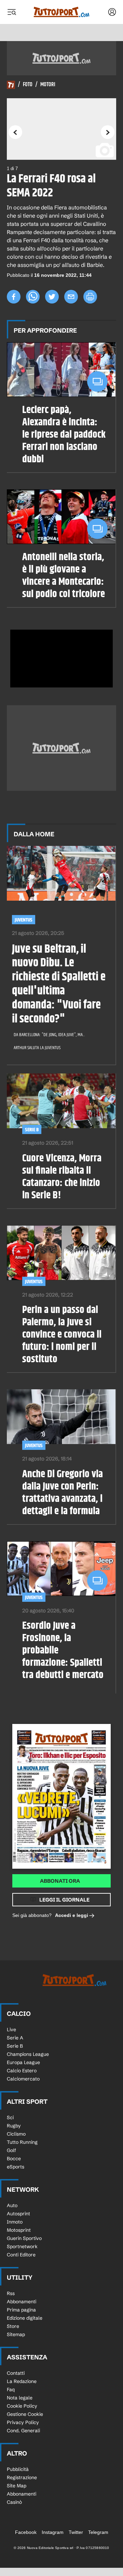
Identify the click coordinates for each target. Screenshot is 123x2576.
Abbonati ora (60, 1881)
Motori (48, 85)
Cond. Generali (23, 2431)
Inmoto (15, 2222)
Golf (11, 2150)
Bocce (14, 2159)
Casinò (14, 2502)
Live (11, 2030)
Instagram (53, 2532)
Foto (28, 85)
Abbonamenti (22, 2302)
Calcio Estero (22, 2071)
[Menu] (12, 12)
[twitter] (52, 297)
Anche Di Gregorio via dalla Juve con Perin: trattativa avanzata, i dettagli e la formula (63, 1493)
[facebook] (14, 297)
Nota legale (20, 2398)
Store (13, 2326)
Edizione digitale (25, 2318)
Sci (10, 2117)
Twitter (76, 2532)
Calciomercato (23, 2079)
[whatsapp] (33, 297)
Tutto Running (22, 2142)
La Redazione (22, 2381)
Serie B (32, 1130)
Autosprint (18, 2214)
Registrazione (22, 2477)
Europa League (23, 2062)
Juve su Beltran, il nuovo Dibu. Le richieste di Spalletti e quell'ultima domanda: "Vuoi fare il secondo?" (59, 984)
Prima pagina (21, 2310)
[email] (71, 297)
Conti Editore (21, 2255)
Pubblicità (18, 2469)
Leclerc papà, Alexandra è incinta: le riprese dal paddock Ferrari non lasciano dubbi (64, 435)
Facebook (26, 2532)
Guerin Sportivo (24, 2238)
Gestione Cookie (25, 2414)
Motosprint (19, 2230)
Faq (11, 2390)
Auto (12, 2205)
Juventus (24, 920)
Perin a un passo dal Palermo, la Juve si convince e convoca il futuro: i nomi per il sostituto (62, 1335)
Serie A (15, 2038)
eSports (16, 2167)
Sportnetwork (22, 2246)
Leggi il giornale (64, 1900)
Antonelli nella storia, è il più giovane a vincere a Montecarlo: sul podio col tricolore (64, 576)
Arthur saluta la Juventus (37, 1048)
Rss (11, 2293)
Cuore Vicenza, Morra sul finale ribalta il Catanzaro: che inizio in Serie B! (62, 1177)
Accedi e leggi (72, 1915)
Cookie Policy (22, 2406)
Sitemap (16, 2334)
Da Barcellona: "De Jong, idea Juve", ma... (49, 1035)
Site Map (17, 2486)
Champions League (28, 2054)
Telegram (98, 2532)
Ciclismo (16, 2134)
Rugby (14, 2126)
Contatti (16, 2373)
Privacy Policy (23, 2422)
